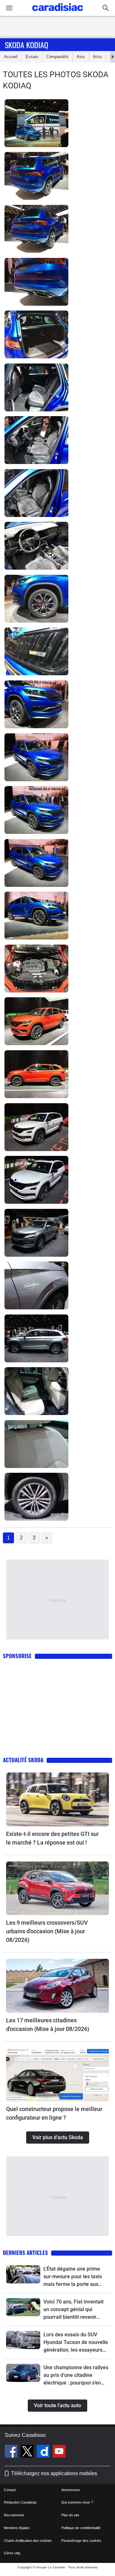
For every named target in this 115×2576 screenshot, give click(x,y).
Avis (81, 57)
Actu (97, 57)
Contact (10, 2490)
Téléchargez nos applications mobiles (54, 2473)
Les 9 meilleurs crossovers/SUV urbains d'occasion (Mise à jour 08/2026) (47, 1931)
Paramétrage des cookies (81, 2541)
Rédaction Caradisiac (20, 2502)
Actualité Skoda (23, 1760)
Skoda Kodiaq (27, 45)
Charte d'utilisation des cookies (28, 2541)
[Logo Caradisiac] (58, 13)
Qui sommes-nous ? (77, 2502)
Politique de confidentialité (81, 2528)
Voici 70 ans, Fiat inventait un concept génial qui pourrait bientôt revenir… (73, 2309)
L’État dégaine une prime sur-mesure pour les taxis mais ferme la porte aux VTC (73, 2277)
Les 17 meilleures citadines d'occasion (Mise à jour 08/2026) (48, 2025)
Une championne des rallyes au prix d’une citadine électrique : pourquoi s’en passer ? (76, 2376)
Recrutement (14, 2515)
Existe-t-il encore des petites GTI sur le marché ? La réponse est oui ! (52, 1838)
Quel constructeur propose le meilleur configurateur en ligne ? (54, 2113)
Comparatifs (57, 57)
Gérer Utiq (12, 2553)
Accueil (11, 57)
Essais (32, 57)
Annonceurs (71, 2490)
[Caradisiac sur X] (28, 2452)
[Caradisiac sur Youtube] (59, 2452)
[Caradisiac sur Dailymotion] (44, 2452)
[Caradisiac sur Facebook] (12, 2452)
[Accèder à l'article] (57, 1799)
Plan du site (70, 2515)
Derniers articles (25, 2253)
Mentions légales (17, 2528)
